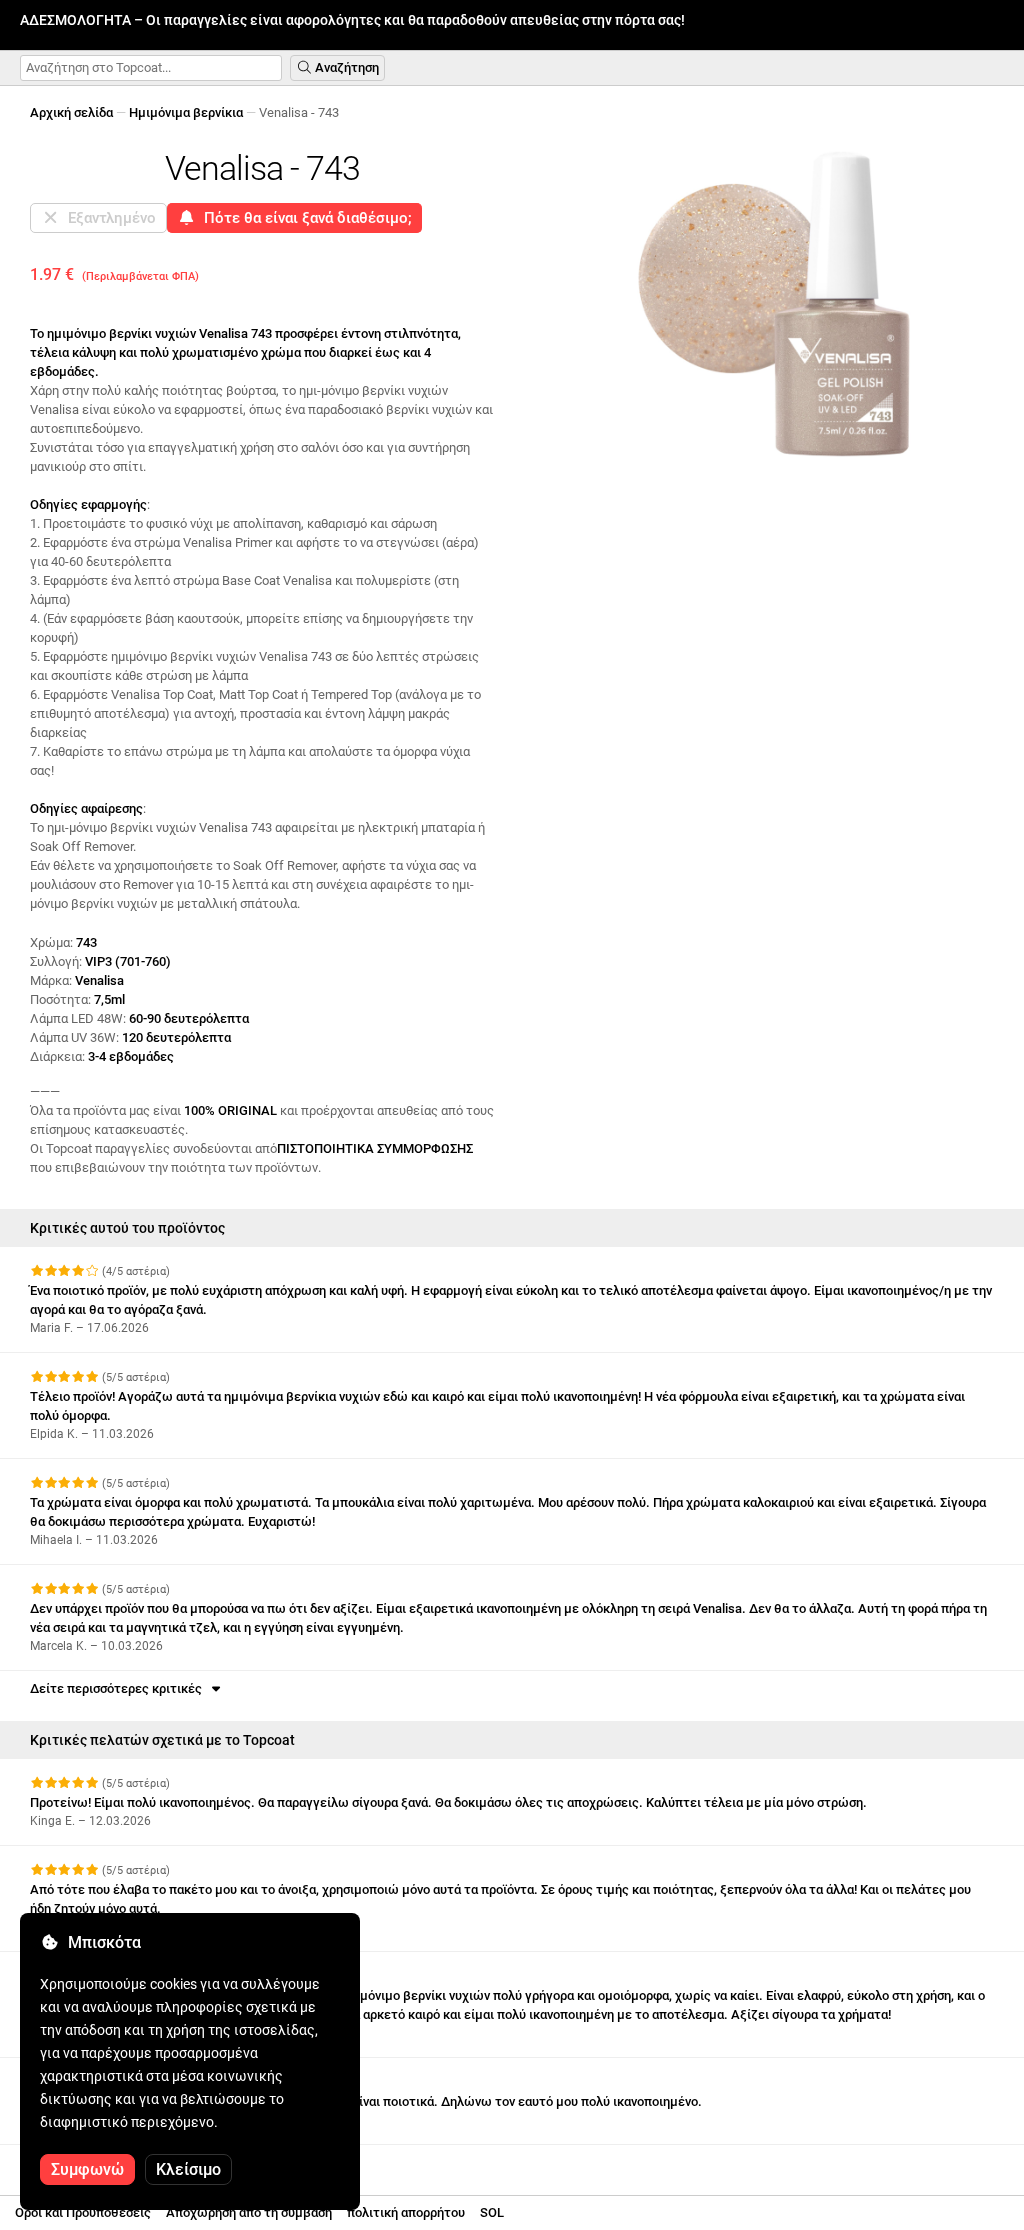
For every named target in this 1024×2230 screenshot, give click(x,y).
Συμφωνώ (87, 2169)
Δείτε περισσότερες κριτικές (119, 1688)
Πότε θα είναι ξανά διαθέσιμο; (304, 218)
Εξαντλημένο (108, 218)
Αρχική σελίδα (71, 112)
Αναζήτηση (345, 67)
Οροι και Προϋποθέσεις (83, 2212)
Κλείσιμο (188, 2169)
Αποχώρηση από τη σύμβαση (249, 2212)
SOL (492, 2212)
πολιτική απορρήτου (406, 2212)
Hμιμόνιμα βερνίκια (186, 112)
